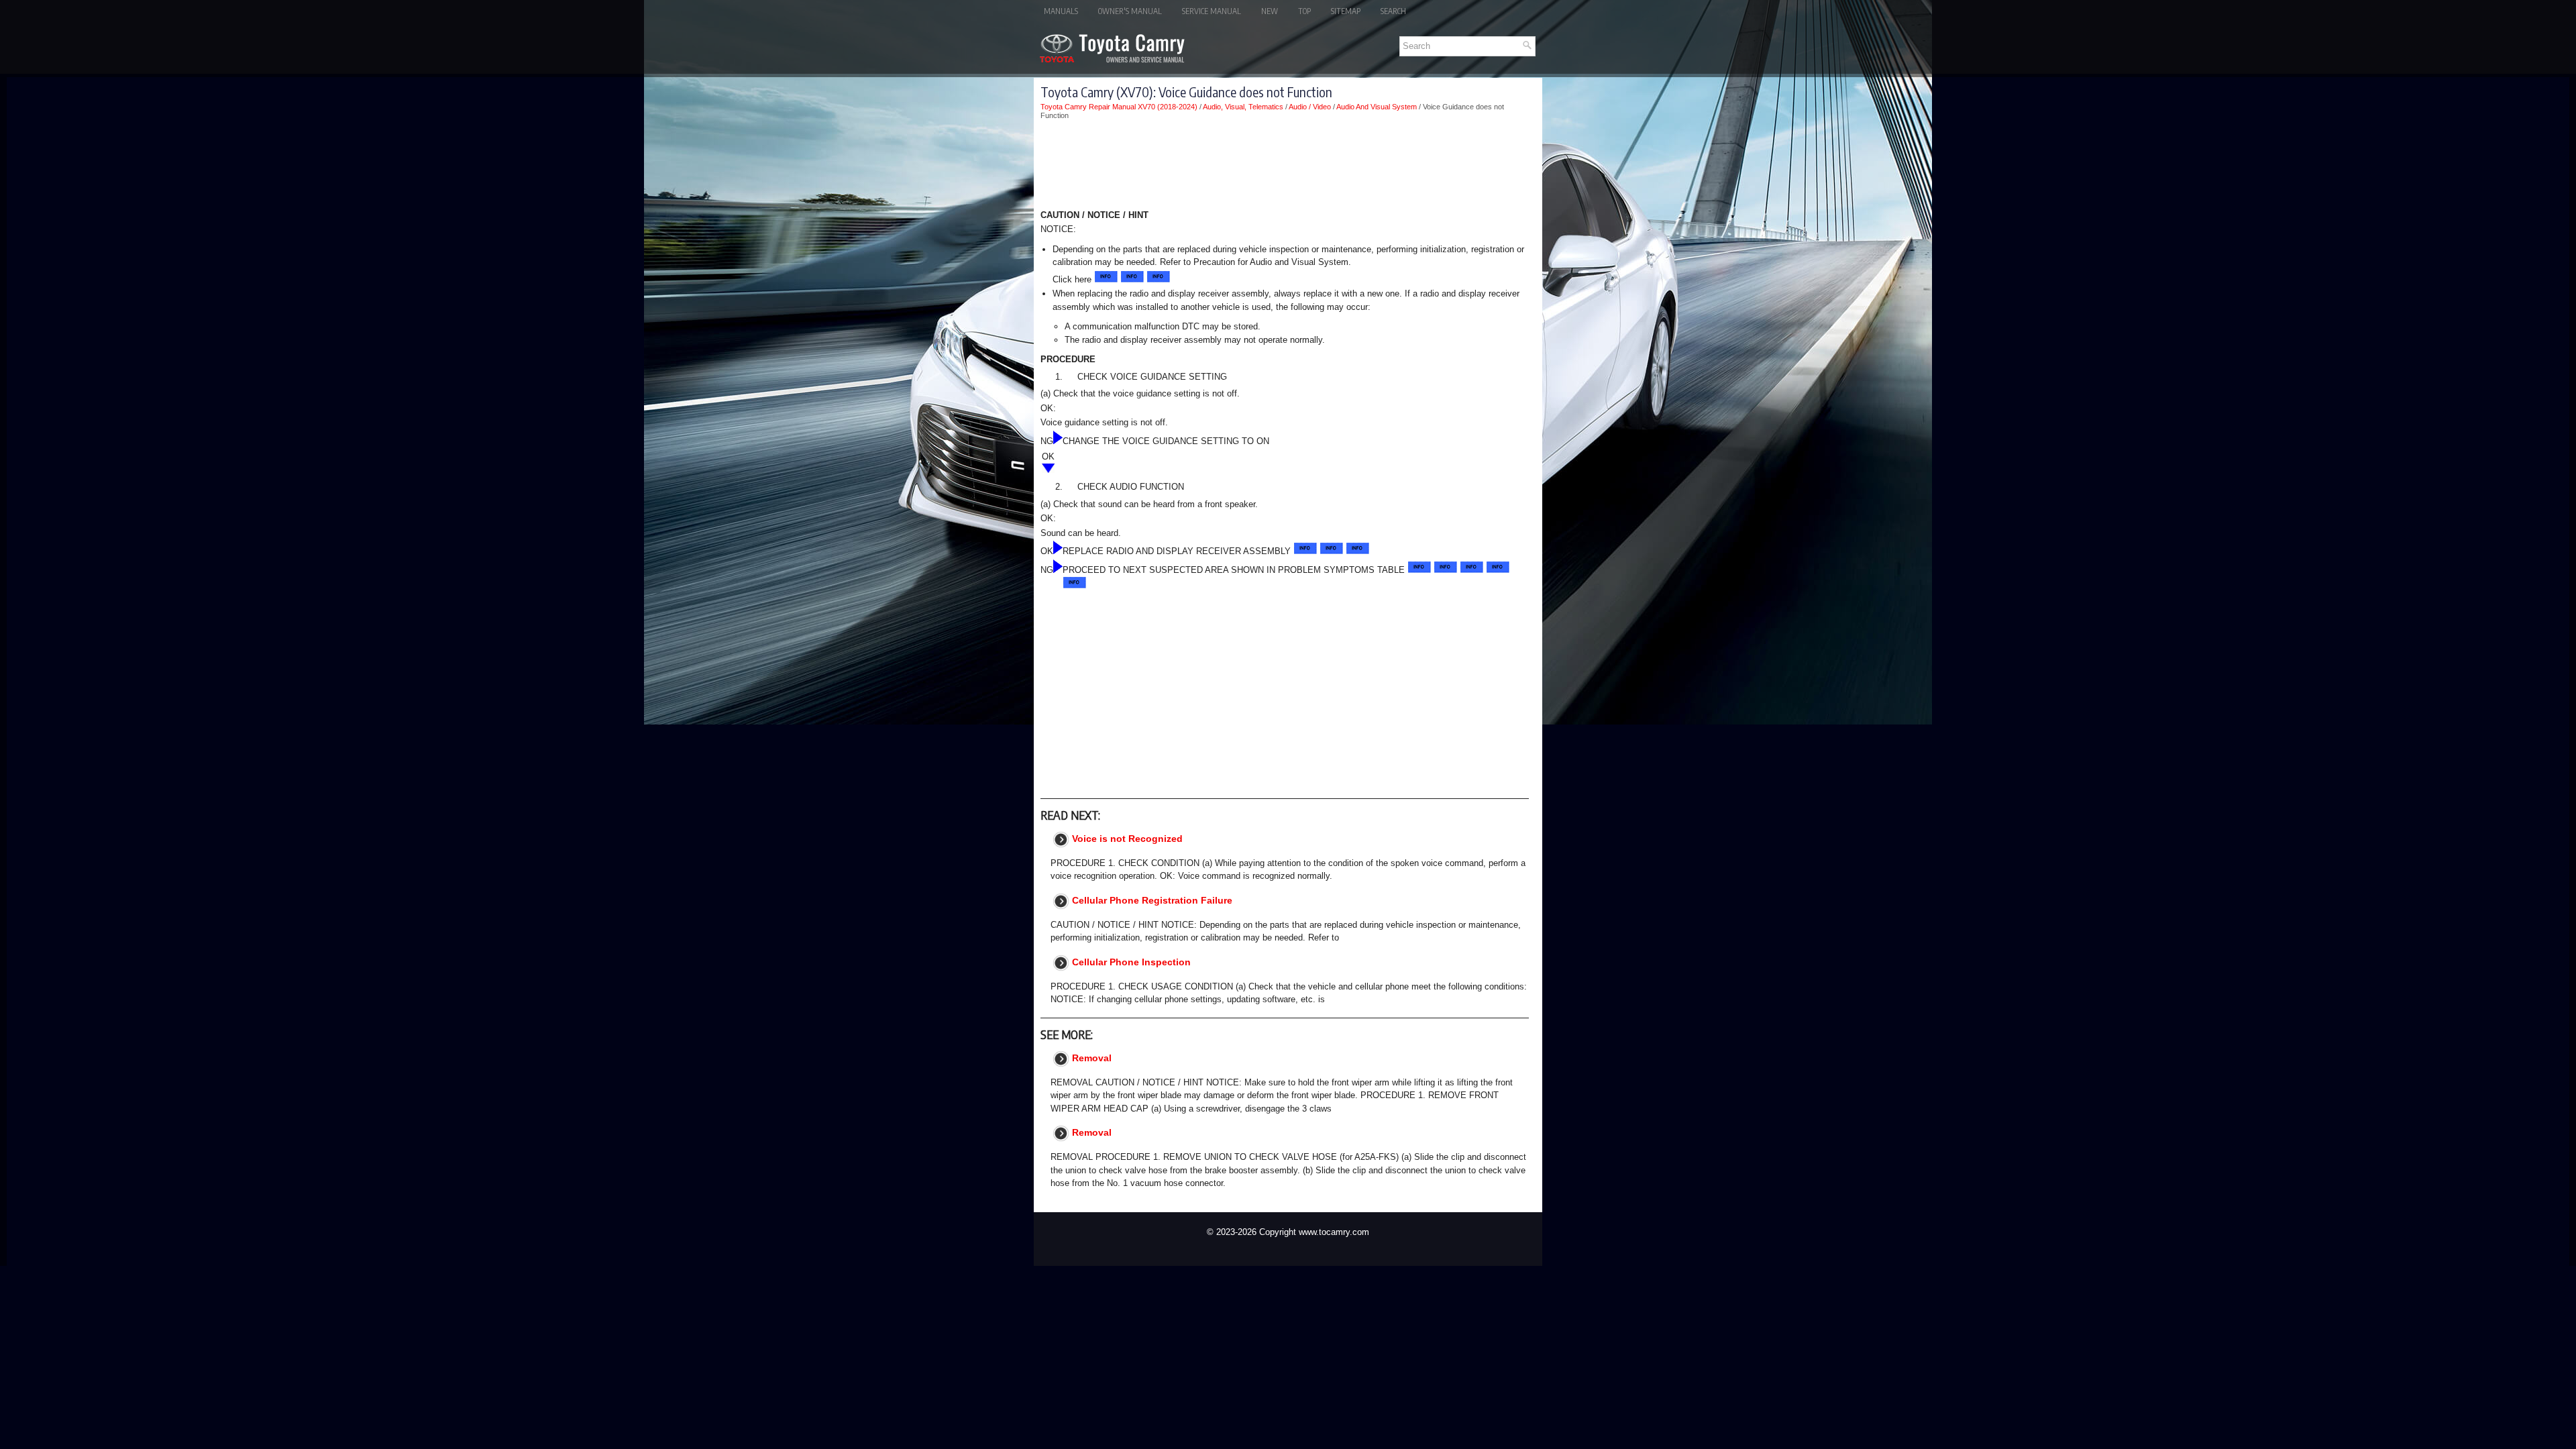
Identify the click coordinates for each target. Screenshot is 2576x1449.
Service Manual (1212, 11)
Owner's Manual (1130, 11)
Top (1304, 11)
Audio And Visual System (1377, 107)
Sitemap (1346, 11)
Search (1393, 11)
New (1270, 11)
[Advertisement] (1285, 167)
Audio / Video (1310, 107)
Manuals (1061, 11)
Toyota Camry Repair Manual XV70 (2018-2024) (1119, 107)
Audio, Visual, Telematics (1243, 107)
